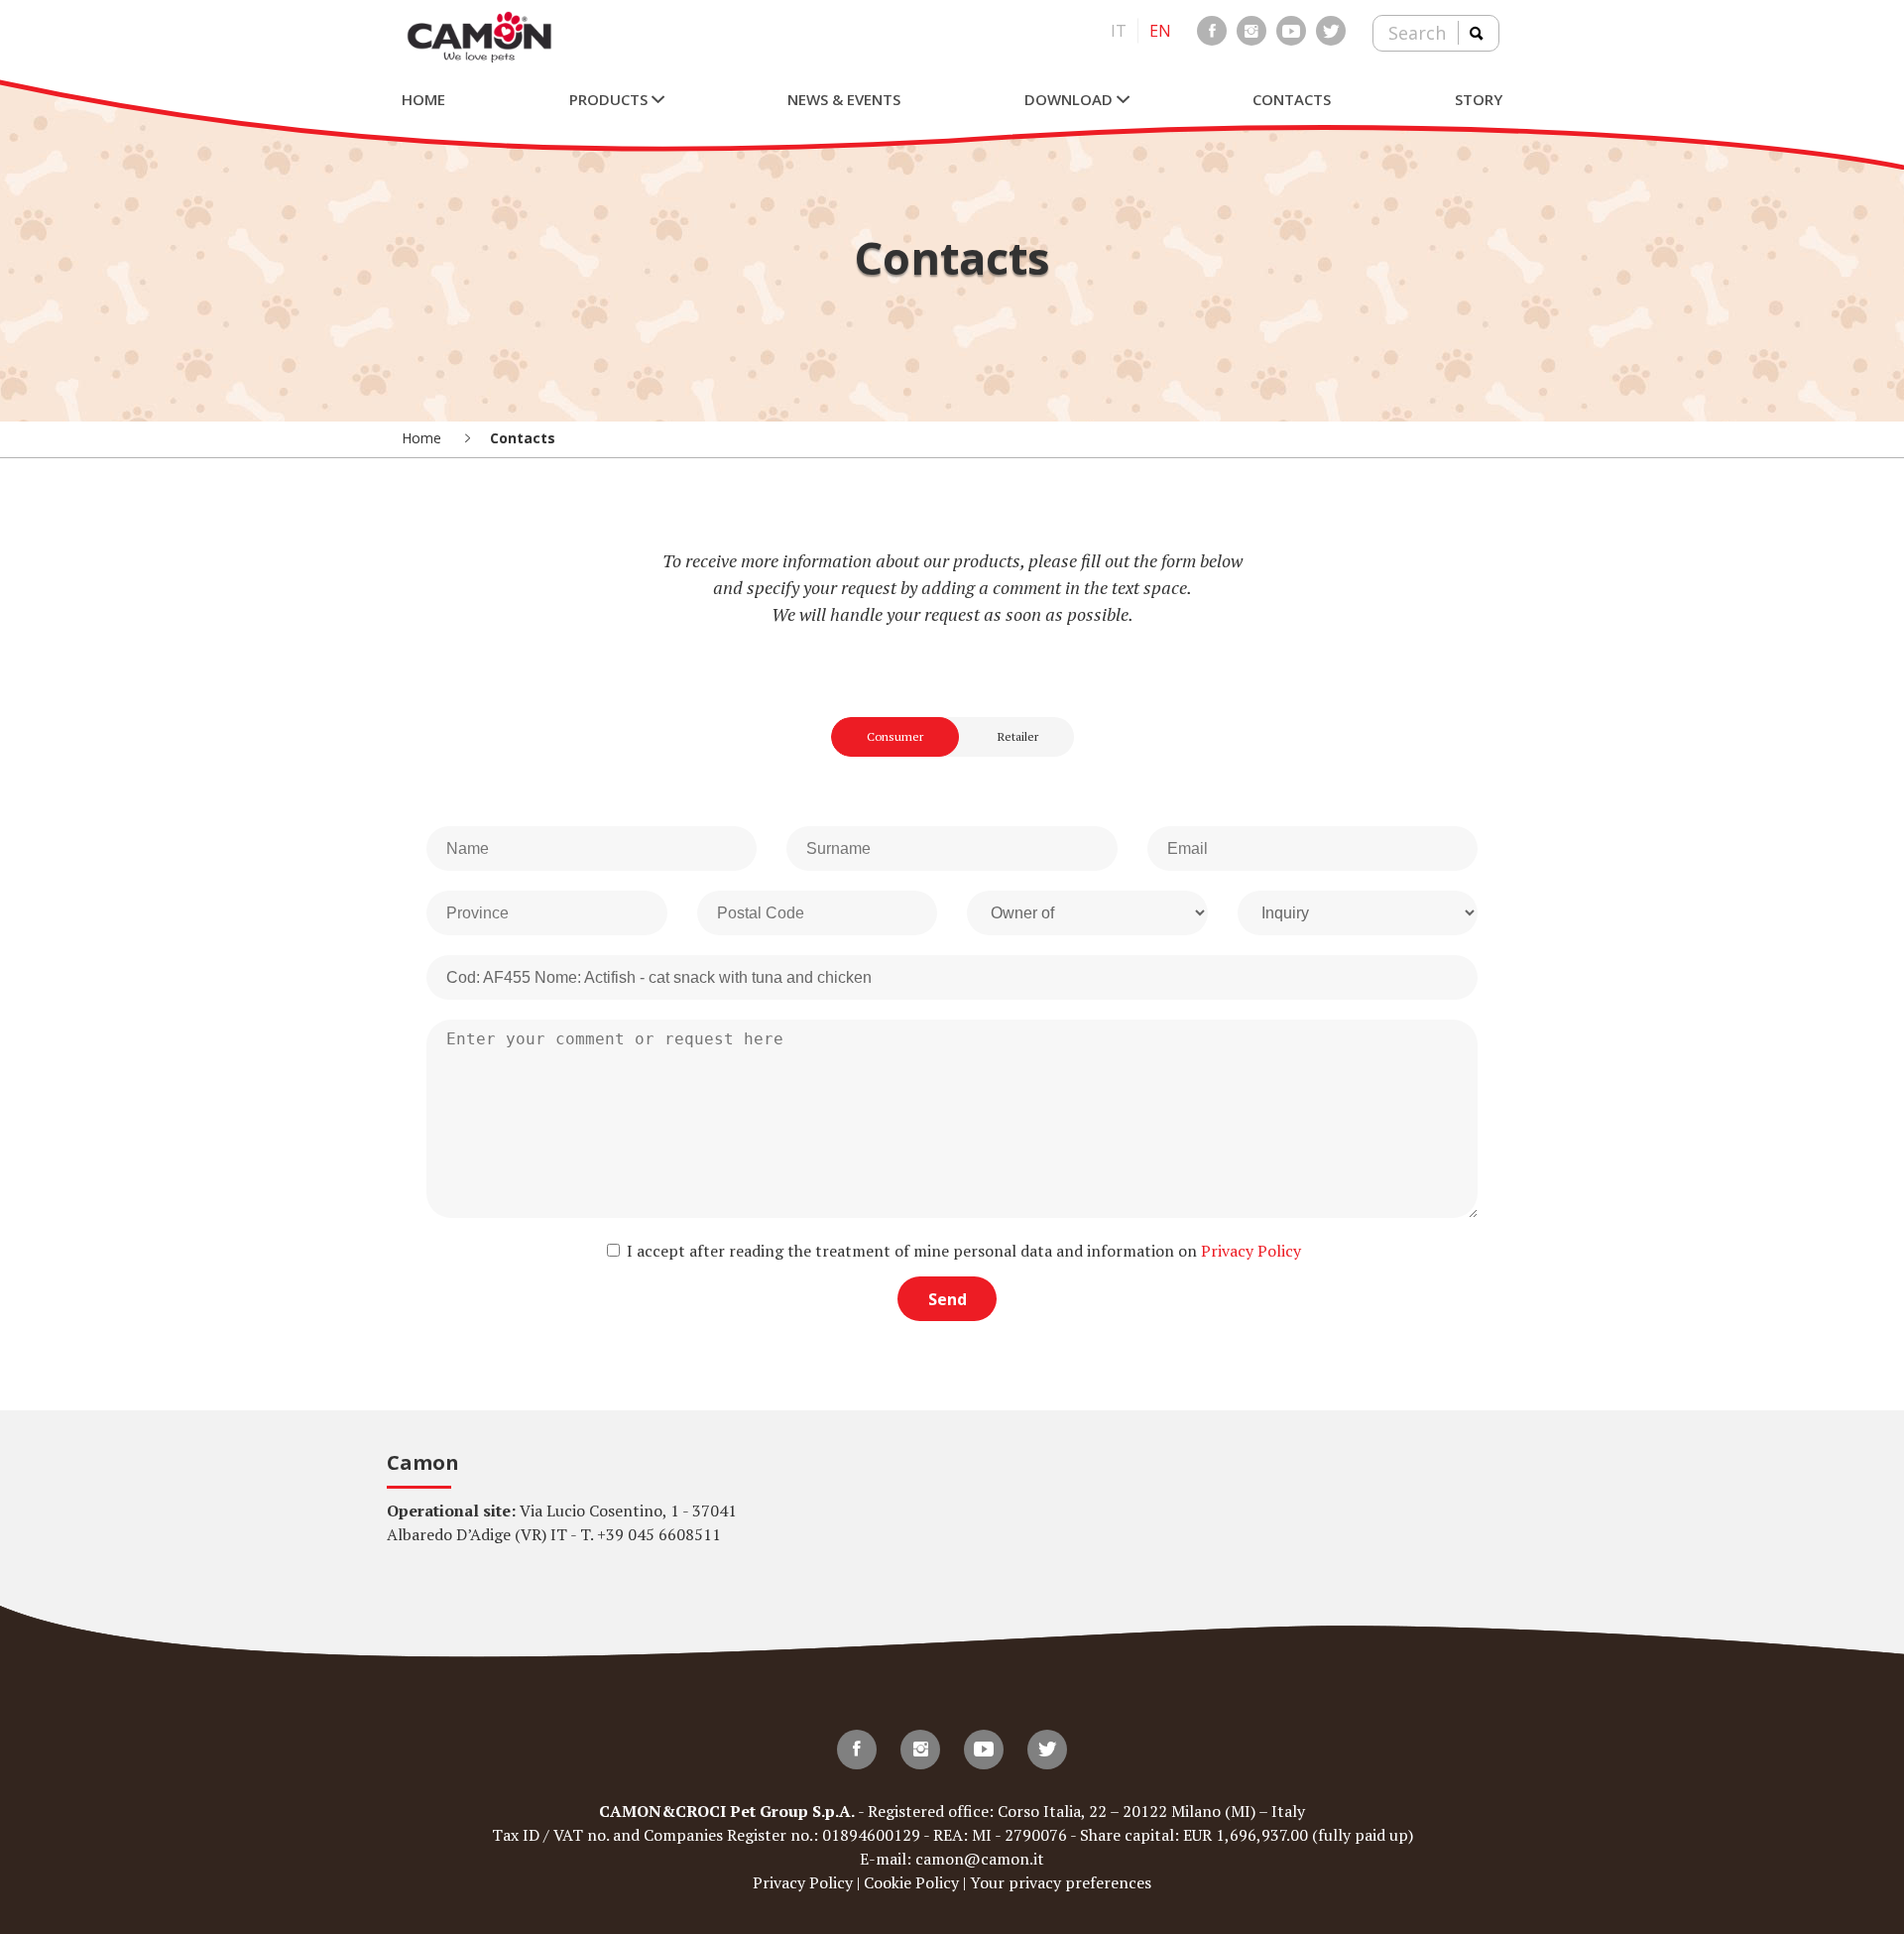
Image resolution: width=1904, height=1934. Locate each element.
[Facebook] (1212, 31)
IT (1119, 31)
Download (1071, 99)
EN (1160, 31)
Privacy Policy (1251, 1251)
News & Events (844, 99)
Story (1479, 99)
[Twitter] (1331, 31)
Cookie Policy (911, 1882)
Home (423, 99)
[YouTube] (1291, 31)
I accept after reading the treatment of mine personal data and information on (962, 1251)
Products (610, 99)
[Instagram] (1251, 31)
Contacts (1292, 99)
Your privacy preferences (1061, 1882)
